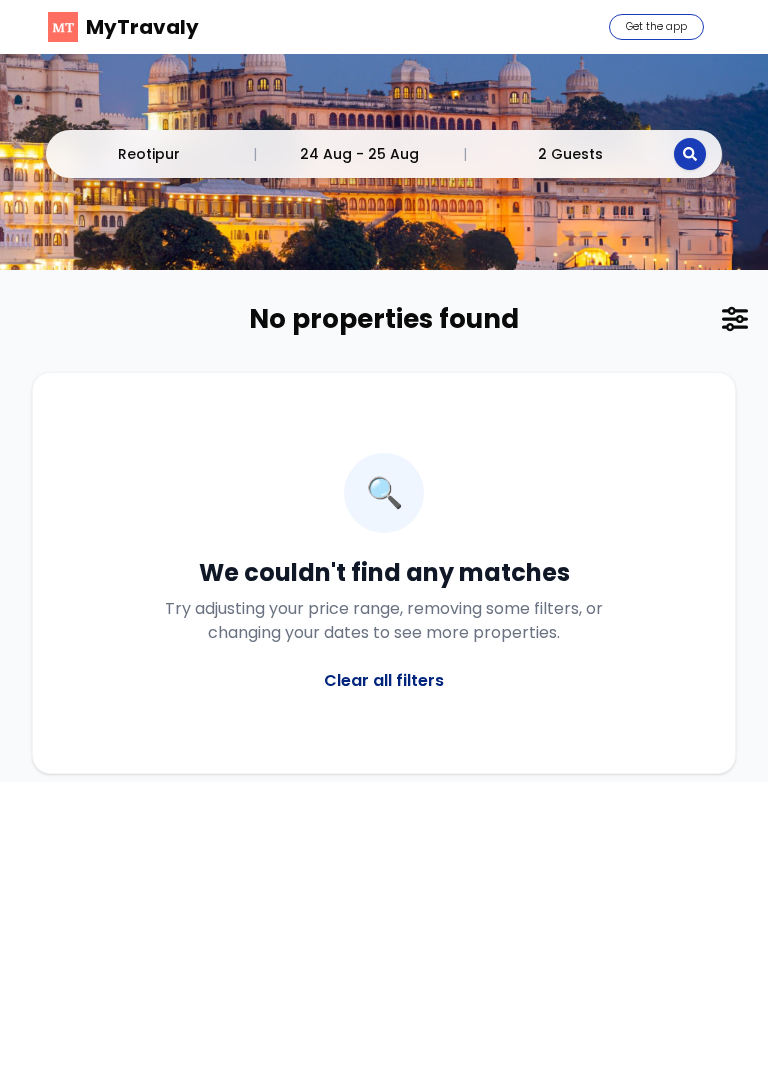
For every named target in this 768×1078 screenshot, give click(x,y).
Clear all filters (384, 680)
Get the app (656, 26)
